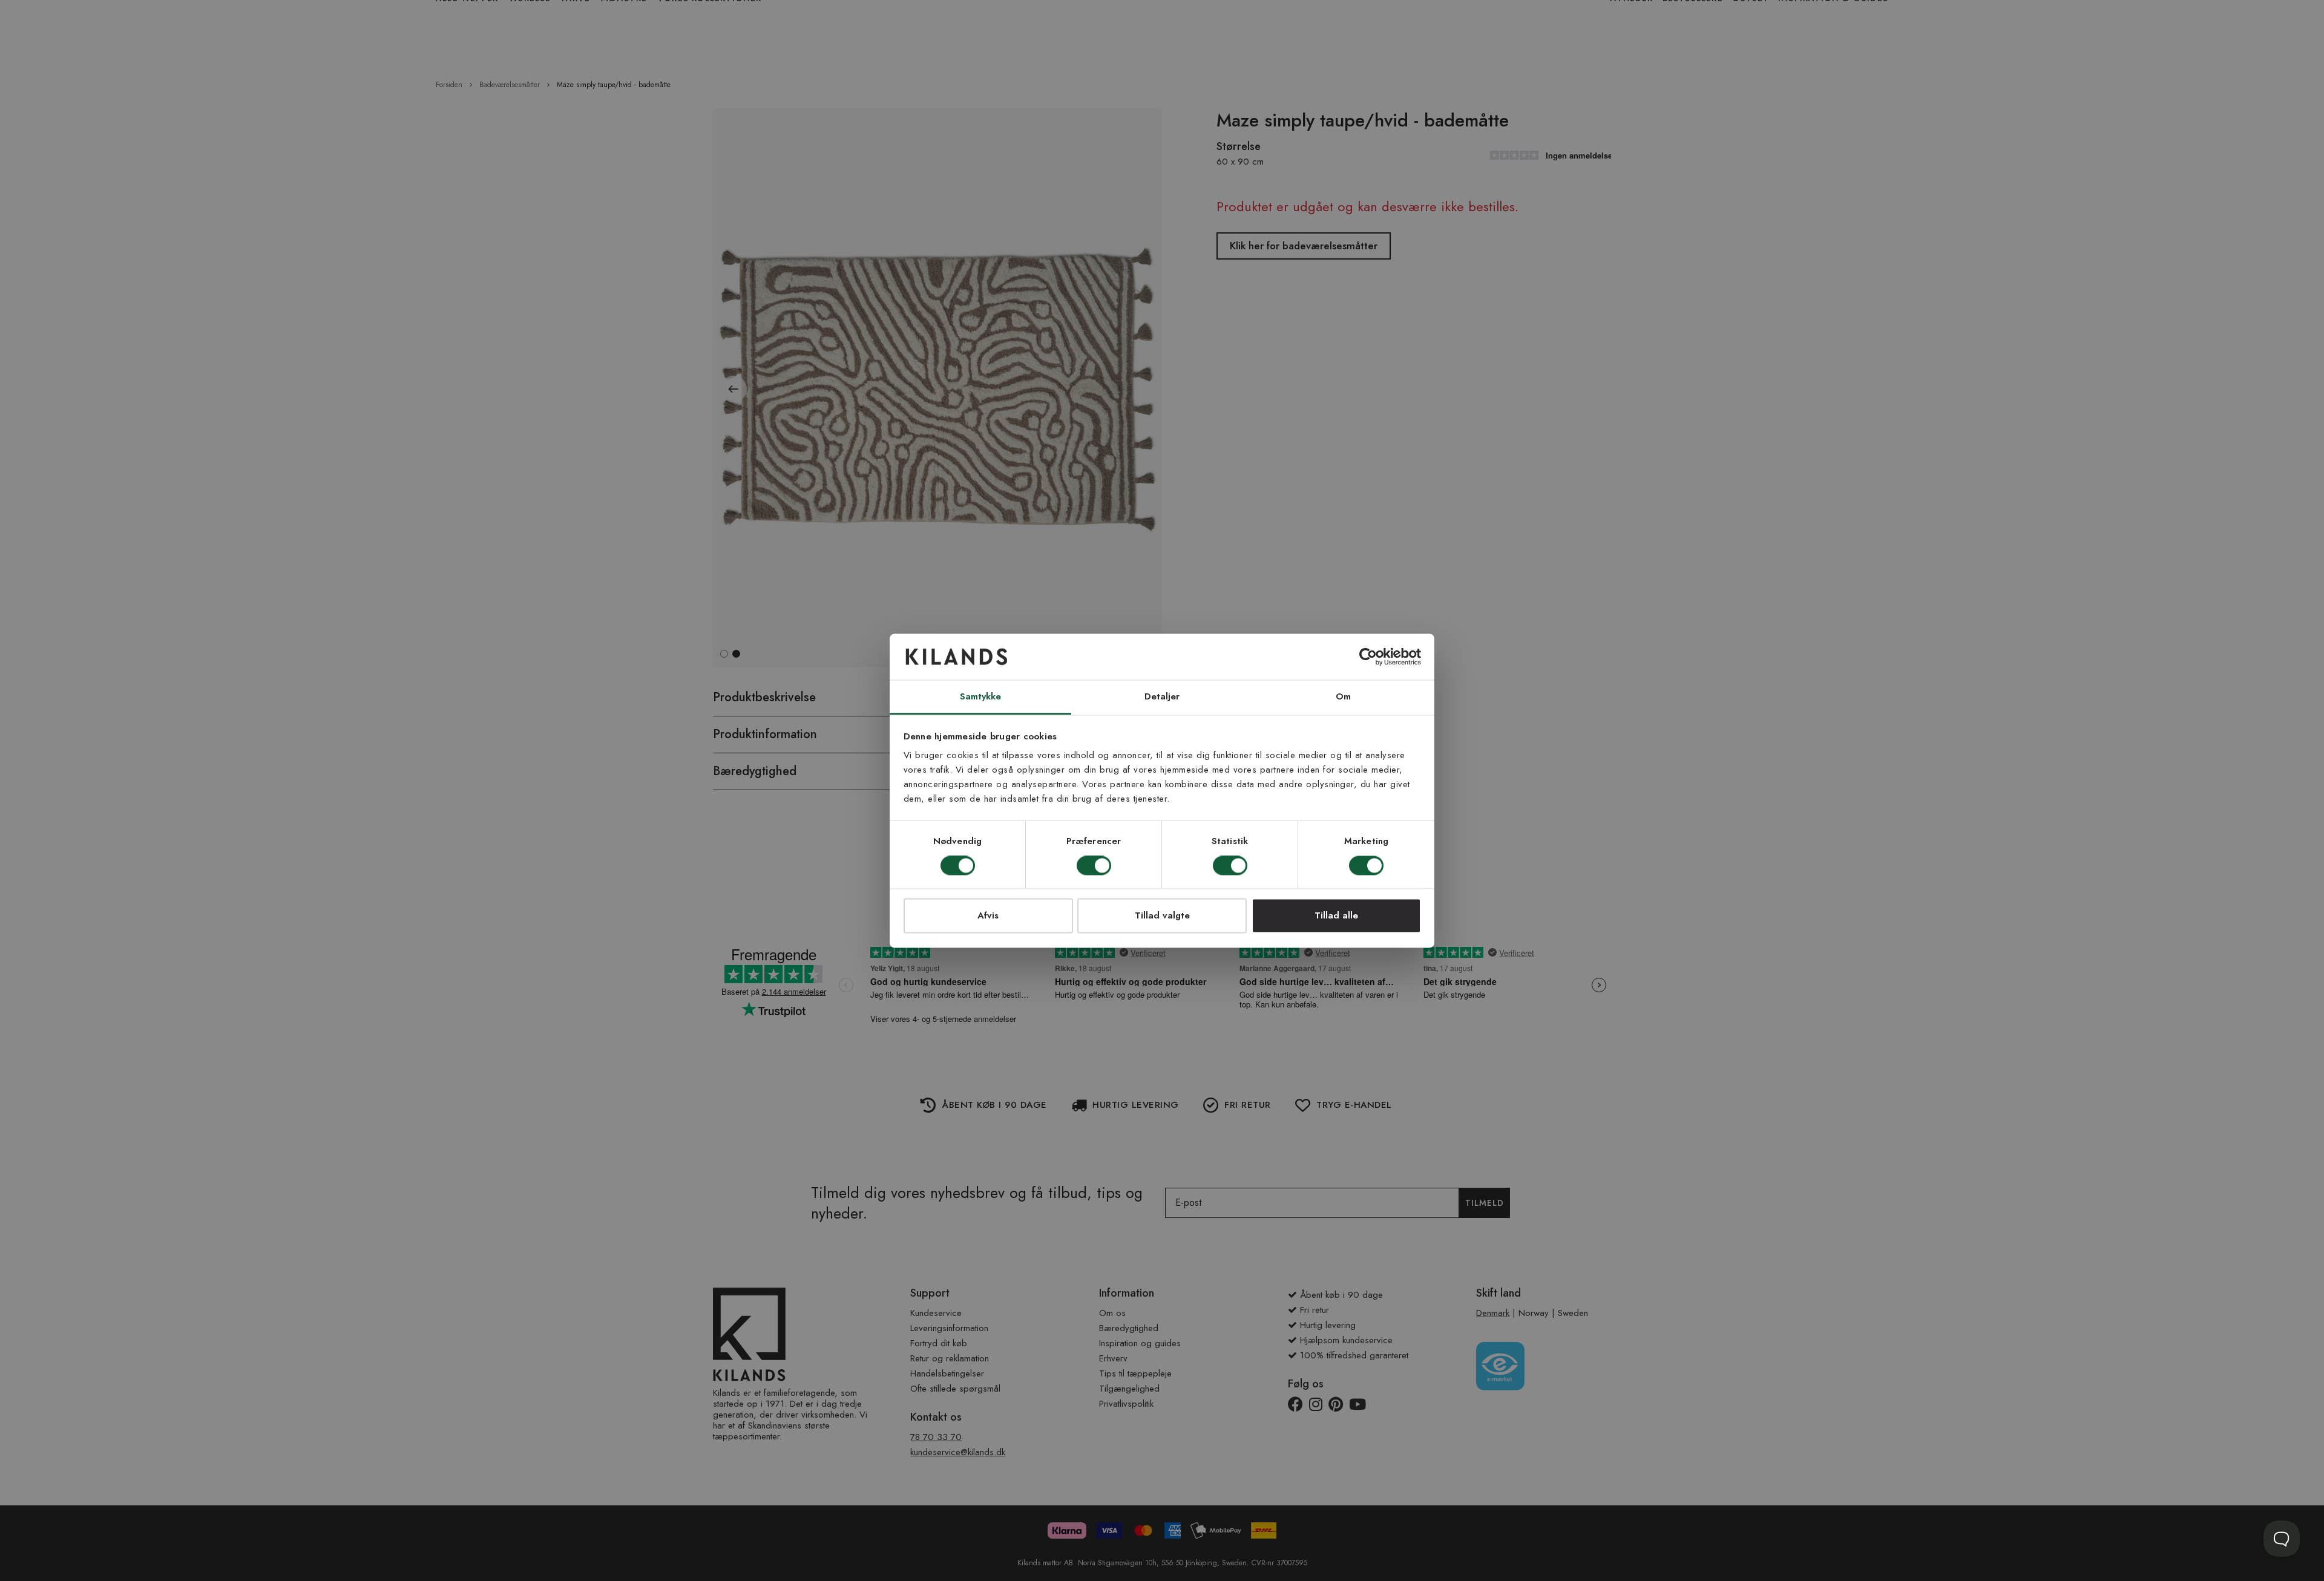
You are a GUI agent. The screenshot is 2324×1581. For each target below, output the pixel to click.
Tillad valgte (1162, 916)
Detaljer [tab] (1162, 697)
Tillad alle (1336, 916)
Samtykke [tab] (981, 697)
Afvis (988, 916)
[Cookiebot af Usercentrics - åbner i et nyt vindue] (1368, 656)
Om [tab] (1343, 697)
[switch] (1094, 866)
